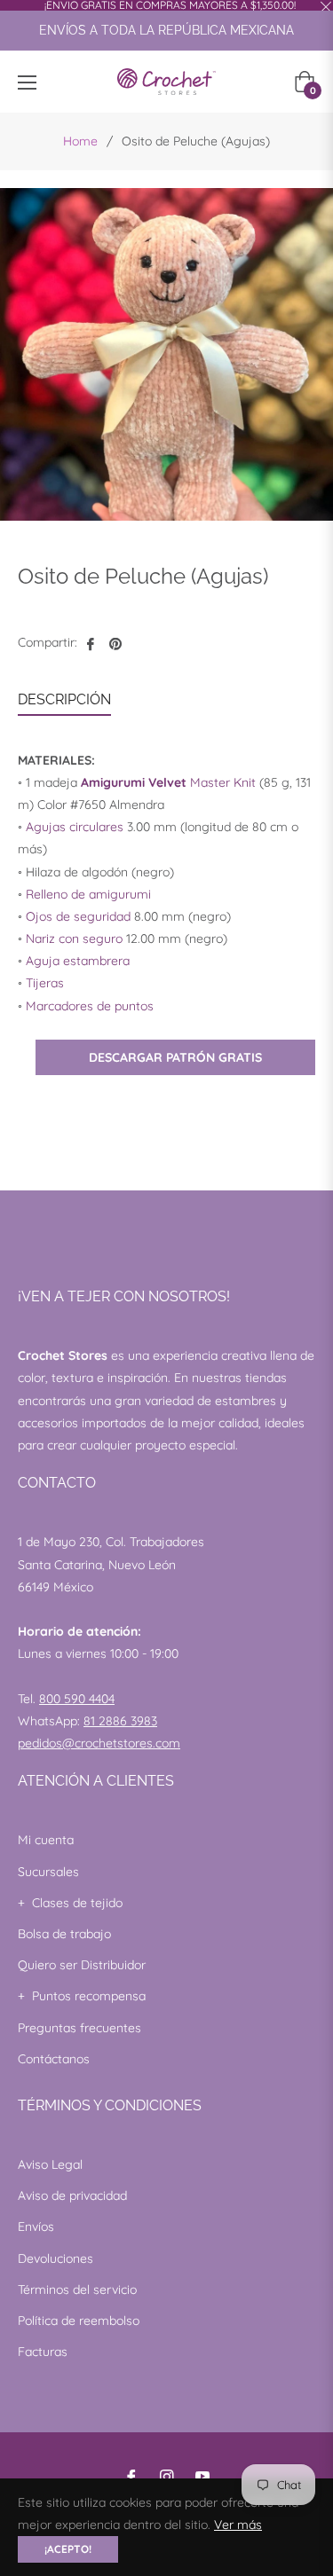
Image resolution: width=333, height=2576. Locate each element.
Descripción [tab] (64, 699)
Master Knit (168, 782)
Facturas (43, 2352)
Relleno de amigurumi (88, 894)
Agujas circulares (75, 827)
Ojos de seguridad (78, 916)
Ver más (238, 2525)
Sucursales (48, 1872)
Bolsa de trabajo (64, 1934)
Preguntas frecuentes (79, 2028)
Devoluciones (55, 2258)
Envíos (36, 2227)
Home (80, 141)
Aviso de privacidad (72, 2195)
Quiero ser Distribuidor (82, 1965)
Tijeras (45, 983)
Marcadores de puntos (90, 1006)
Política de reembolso (79, 2321)
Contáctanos (54, 2059)
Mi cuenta (46, 1840)
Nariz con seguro (74, 939)
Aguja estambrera (78, 961)
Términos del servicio (77, 2289)
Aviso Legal (50, 2164)
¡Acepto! (68, 2549)
